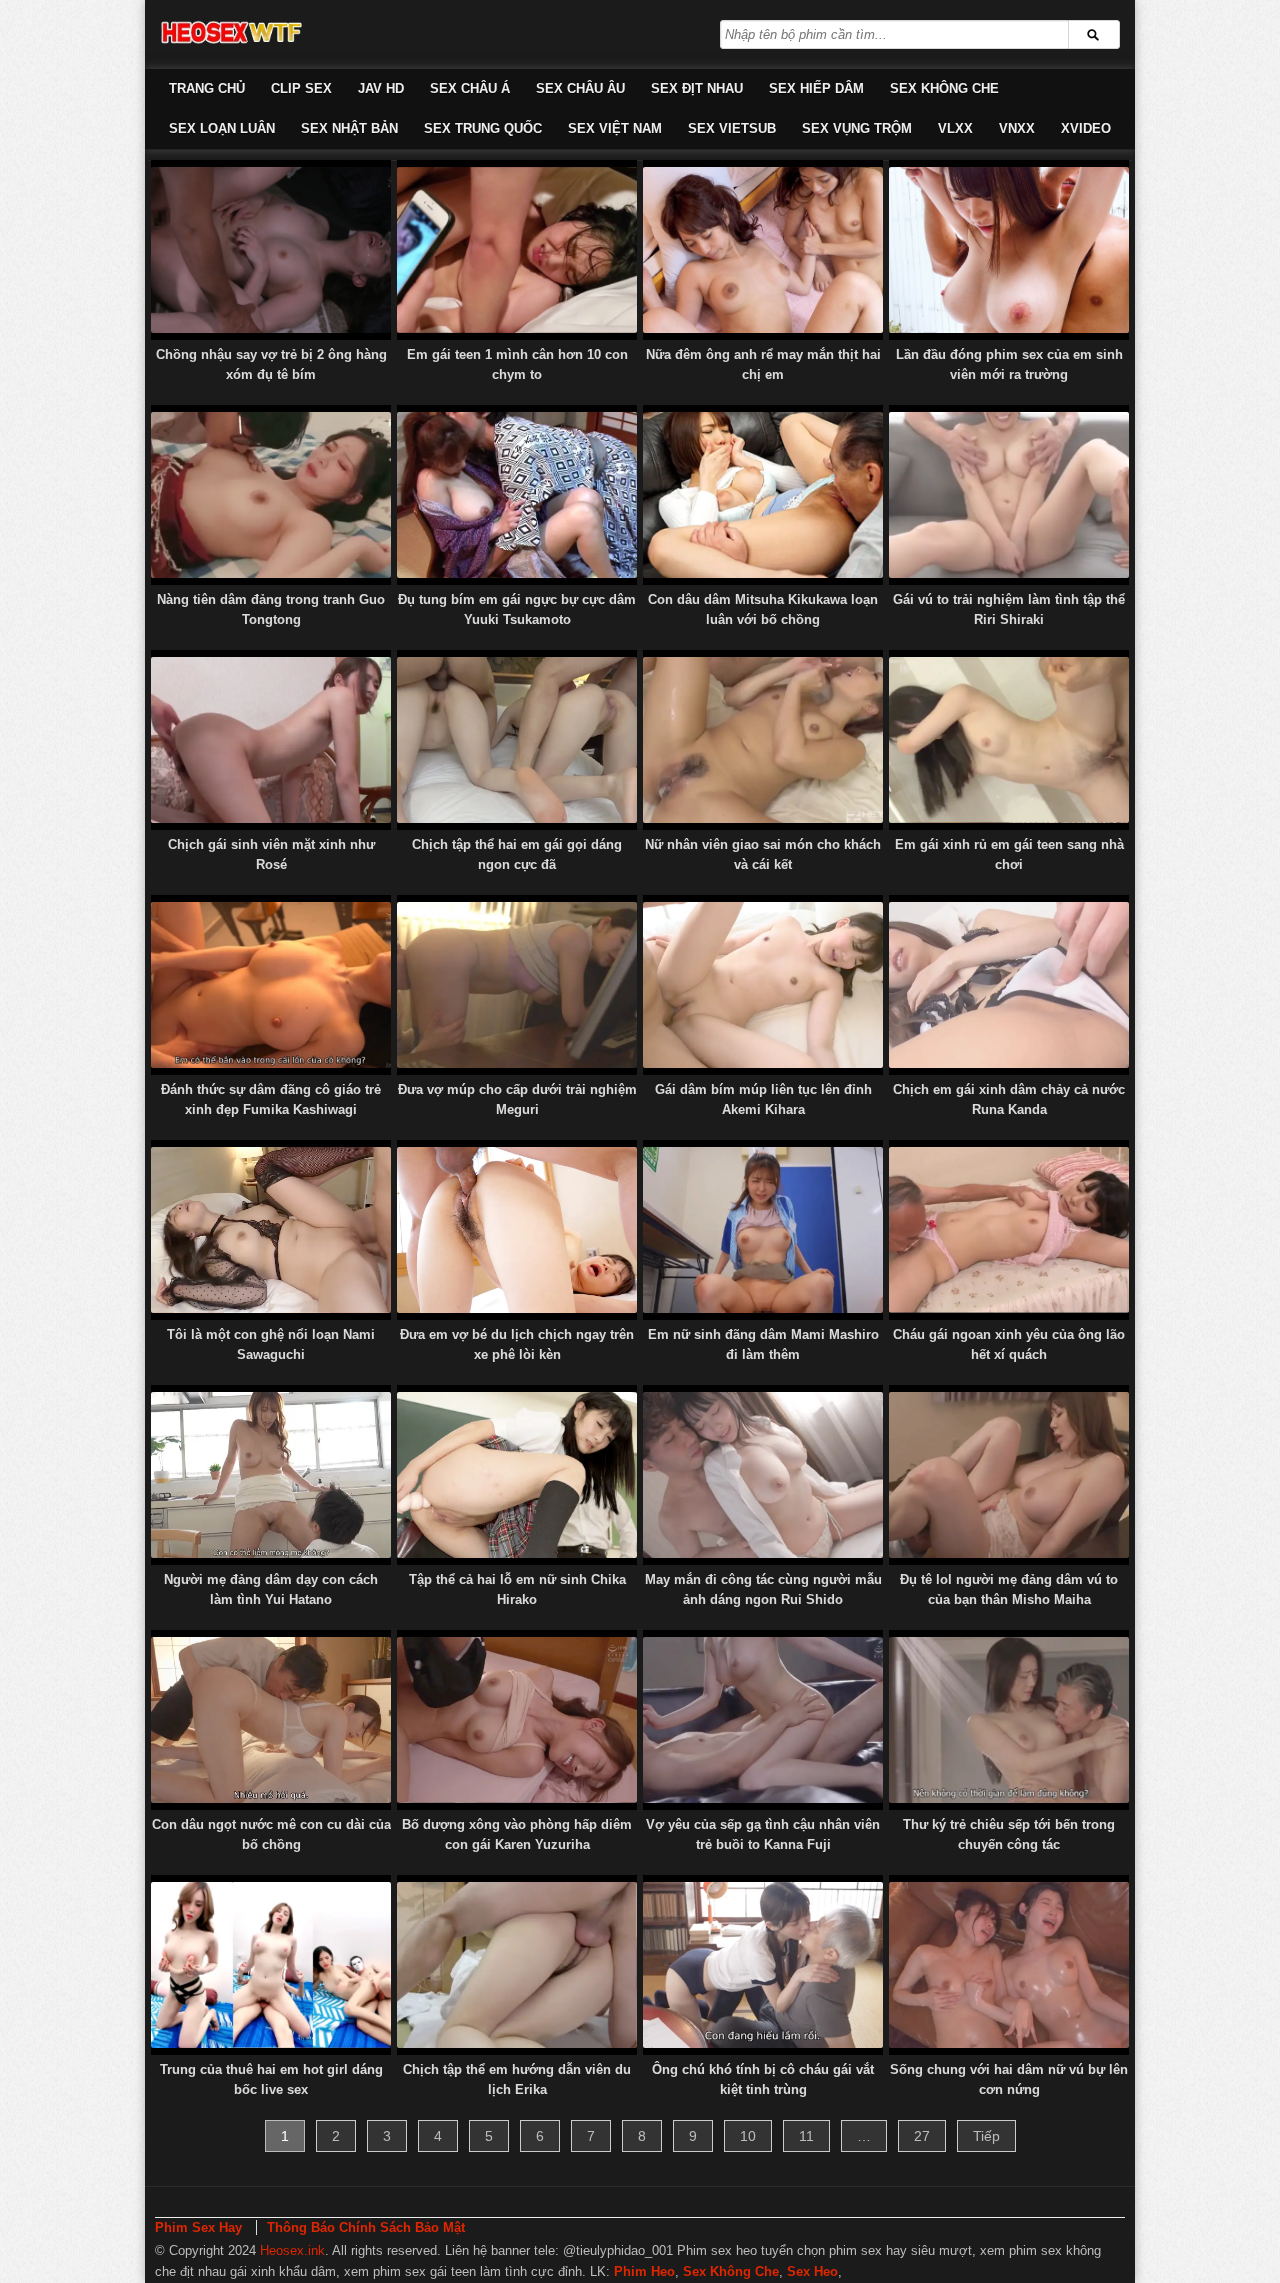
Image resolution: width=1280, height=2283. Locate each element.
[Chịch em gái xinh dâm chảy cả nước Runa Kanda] (1009, 985)
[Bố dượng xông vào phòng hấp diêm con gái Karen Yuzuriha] (517, 1720)
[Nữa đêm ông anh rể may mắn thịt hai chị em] (763, 250)
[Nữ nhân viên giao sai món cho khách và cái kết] (763, 740)
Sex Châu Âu (580, 88)
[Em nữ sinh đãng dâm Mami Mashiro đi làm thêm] (763, 1230)
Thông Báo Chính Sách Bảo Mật (366, 2227)
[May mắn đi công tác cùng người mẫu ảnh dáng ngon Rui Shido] (763, 1475)
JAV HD (381, 88)
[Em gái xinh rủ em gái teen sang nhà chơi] (1009, 740)
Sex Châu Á (470, 88)
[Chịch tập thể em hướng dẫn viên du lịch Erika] (517, 1965)
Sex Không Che (944, 88)
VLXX (955, 128)
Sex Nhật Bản (349, 128)
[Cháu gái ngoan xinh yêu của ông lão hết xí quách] (1009, 1230)
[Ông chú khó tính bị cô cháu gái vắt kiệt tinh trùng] (763, 1965)
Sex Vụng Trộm (857, 128)
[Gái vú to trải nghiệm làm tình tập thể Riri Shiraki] (1009, 495)
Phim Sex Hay (198, 2227)
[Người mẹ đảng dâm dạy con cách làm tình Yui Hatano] (271, 1475)
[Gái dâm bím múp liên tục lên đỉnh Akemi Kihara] (763, 985)
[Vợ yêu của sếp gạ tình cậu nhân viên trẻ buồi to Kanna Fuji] (763, 1720)
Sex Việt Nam (615, 128)
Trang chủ (207, 88)
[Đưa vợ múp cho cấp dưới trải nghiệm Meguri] (517, 985)
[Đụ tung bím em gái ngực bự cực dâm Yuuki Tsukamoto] (517, 495)
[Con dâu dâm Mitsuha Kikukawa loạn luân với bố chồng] (763, 495)
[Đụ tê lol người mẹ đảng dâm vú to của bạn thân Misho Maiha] (1009, 1475)
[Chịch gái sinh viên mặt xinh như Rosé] (271, 740)
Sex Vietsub (732, 128)
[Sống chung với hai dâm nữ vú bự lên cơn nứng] (1009, 1965)
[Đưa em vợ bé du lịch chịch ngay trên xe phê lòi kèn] (517, 1230)
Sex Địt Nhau (697, 88)
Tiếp (986, 2136)
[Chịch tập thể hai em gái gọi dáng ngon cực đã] (517, 740)
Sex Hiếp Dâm (816, 88)
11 (806, 2136)
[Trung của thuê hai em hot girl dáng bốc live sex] (271, 1965)
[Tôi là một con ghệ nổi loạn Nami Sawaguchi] (271, 1230)
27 (922, 2136)
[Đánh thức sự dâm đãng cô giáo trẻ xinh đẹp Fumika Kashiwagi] (271, 985)
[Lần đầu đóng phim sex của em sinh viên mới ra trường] (1009, 250)
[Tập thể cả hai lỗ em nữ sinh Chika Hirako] (517, 1475)
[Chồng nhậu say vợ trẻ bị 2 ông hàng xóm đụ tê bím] (271, 250)
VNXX (1017, 128)
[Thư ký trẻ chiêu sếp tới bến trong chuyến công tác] (1009, 1720)
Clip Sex (301, 88)
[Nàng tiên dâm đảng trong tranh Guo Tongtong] (271, 495)
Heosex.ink (292, 2250)
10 (748, 2136)
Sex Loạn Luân (222, 128)
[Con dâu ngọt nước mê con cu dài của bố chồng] (271, 1720)
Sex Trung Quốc (483, 128)
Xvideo (1086, 128)
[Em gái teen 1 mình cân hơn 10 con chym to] (517, 250)
